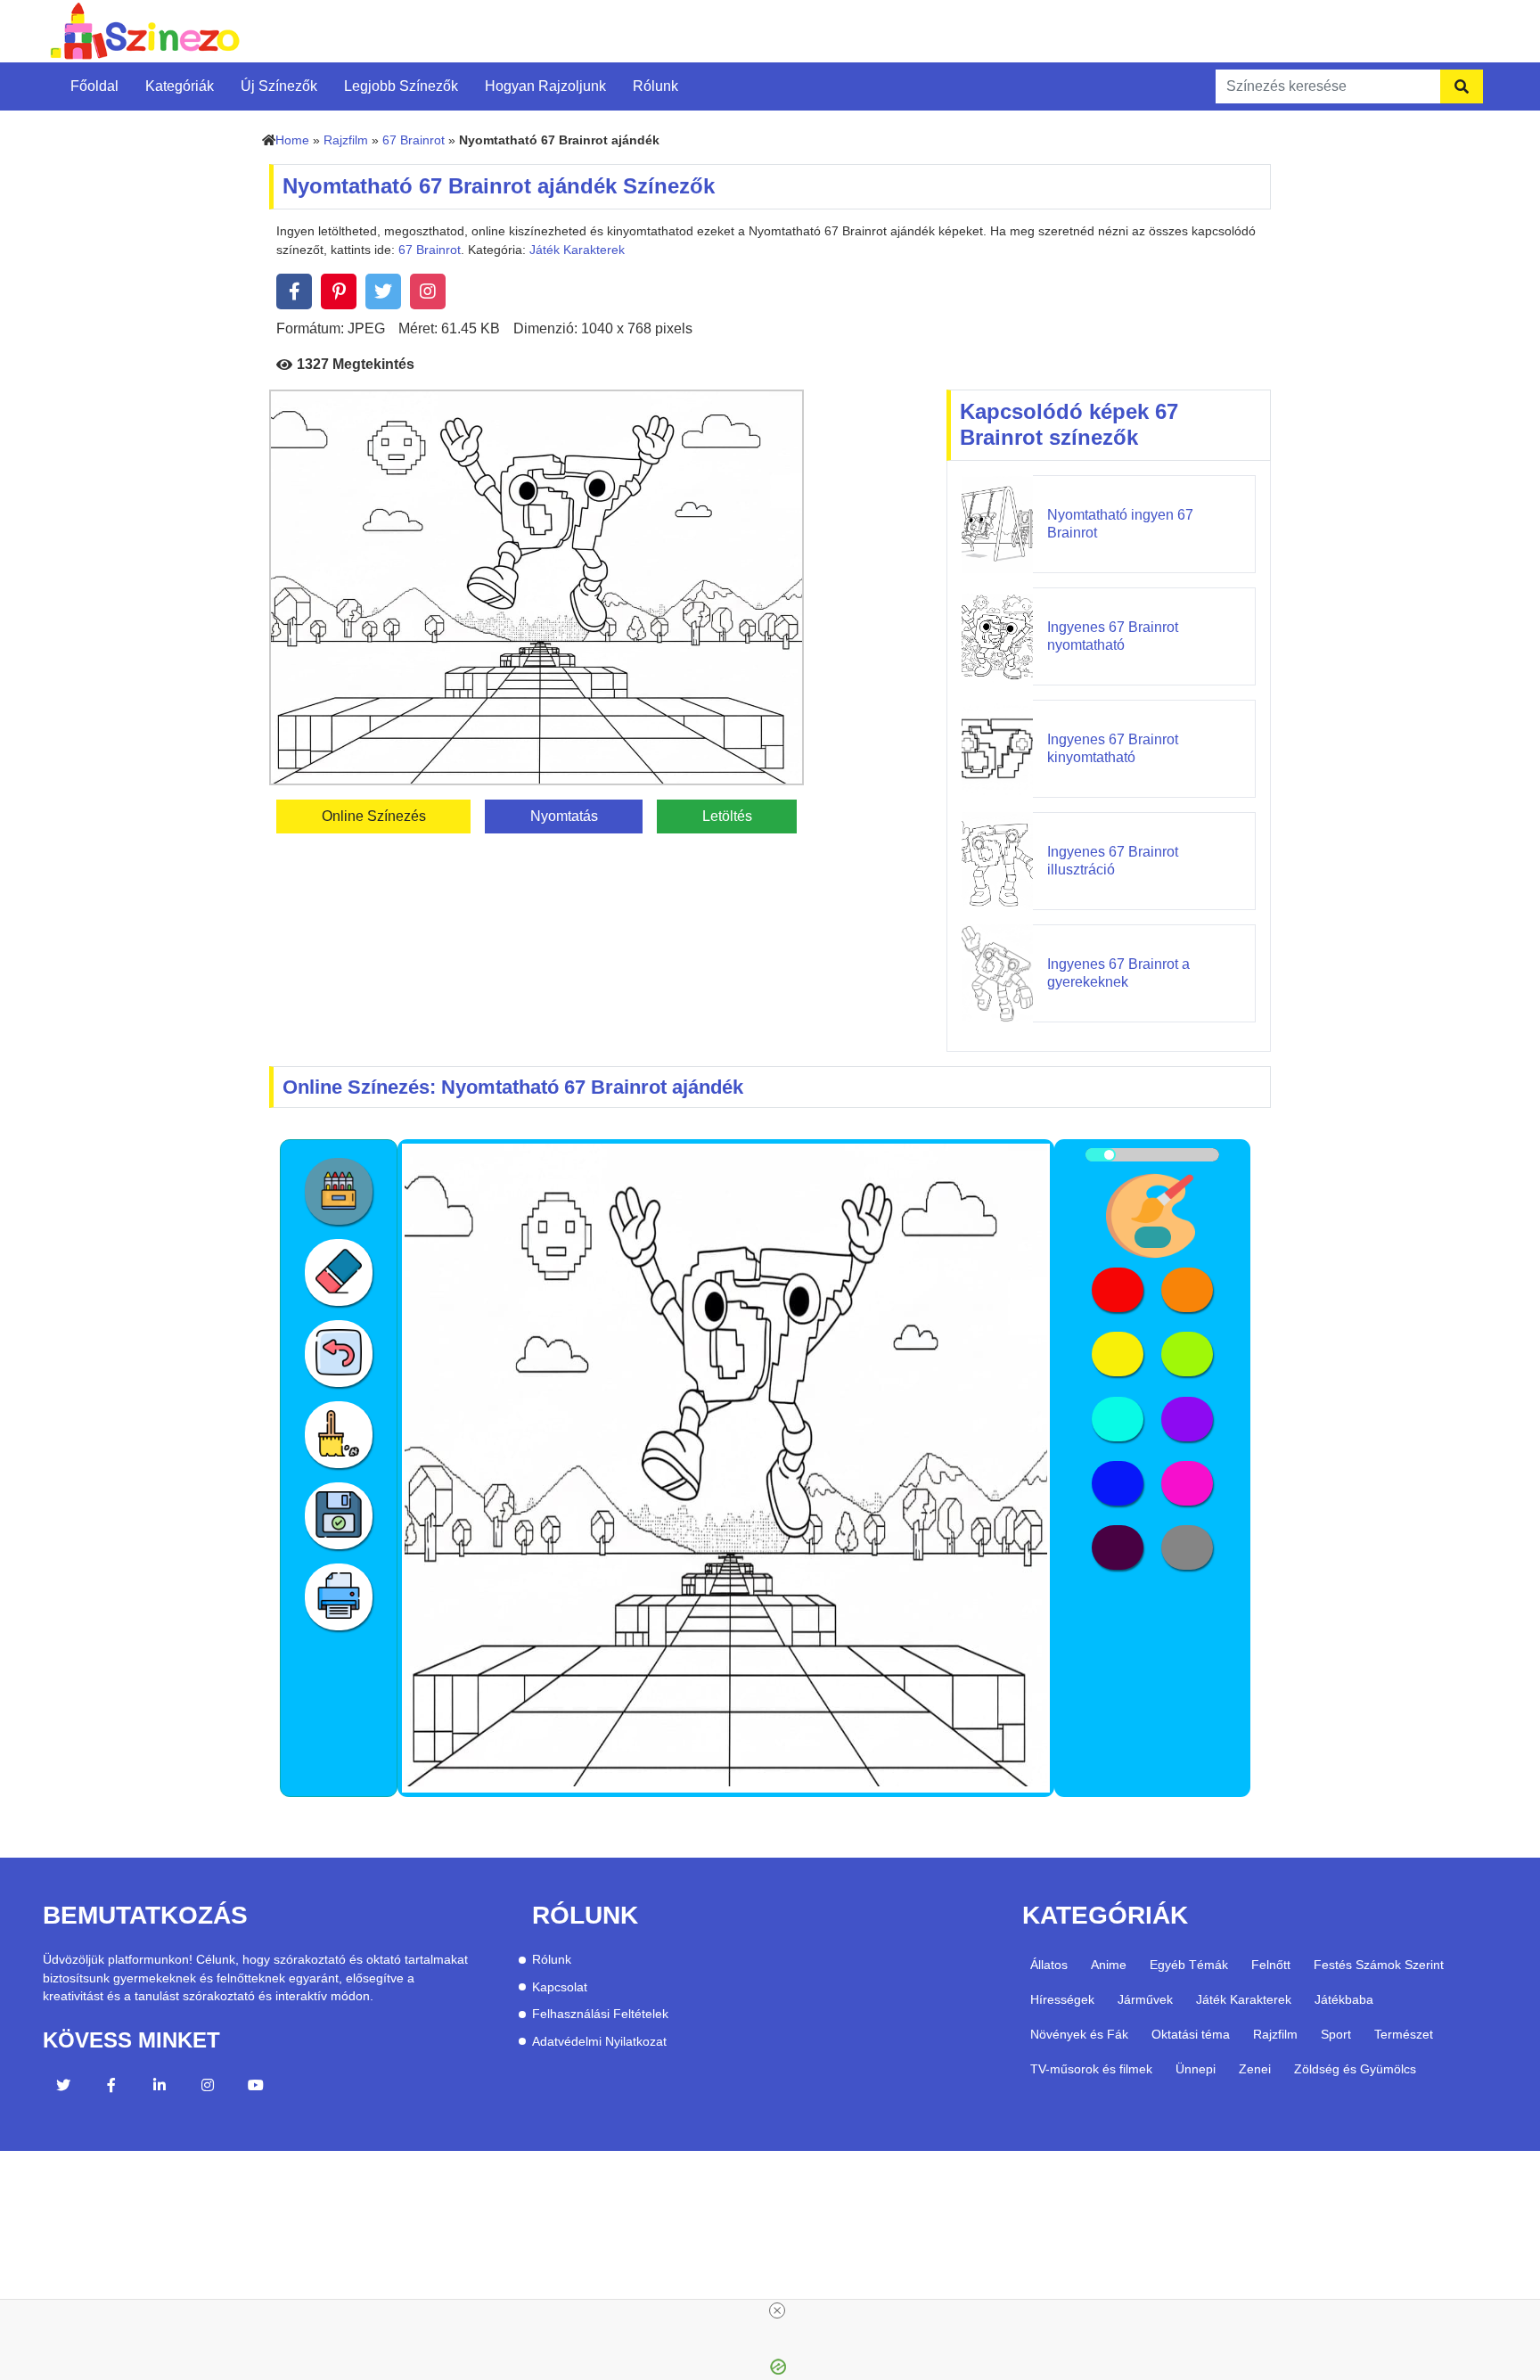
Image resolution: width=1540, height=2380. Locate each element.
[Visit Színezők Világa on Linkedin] (160, 2088)
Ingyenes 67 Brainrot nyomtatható (1113, 636)
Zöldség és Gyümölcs (1355, 2069)
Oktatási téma (1191, 2034)
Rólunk (655, 86)
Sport (1336, 2034)
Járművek (1145, 1999)
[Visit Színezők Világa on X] (63, 2088)
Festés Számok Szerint (1379, 1965)
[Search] (1462, 86)
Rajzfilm (346, 140)
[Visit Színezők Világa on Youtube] (256, 2088)
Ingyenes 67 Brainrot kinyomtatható (1113, 748)
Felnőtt (1271, 1965)
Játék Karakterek (577, 250)
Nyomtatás (564, 816)
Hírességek (1062, 1999)
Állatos (1049, 1965)
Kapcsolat (560, 1987)
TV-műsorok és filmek (1091, 2069)
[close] (777, 2310)
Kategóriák (180, 86)
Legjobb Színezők (401, 86)
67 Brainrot (414, 140)
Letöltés (727, 816)
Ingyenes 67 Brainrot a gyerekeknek (1118, 973)
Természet (1404, 2034)
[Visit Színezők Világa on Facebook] (111, 2088)
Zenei (1255, 2069)
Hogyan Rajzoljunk (545, 86)
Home (292, 140)
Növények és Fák (1079, 2034)
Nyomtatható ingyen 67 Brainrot (1120, 523)
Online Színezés (374, 816)
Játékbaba (1344, 1999)
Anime (1109, 1965)
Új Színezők (279, 86)
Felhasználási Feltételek (600, 2014)
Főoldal (94, 86)
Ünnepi (1196, 2069)
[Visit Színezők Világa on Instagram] (208, 2088)
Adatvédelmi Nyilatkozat (599, 2042)
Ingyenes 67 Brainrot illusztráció (1113, 860)
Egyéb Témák (1189, 1965)
